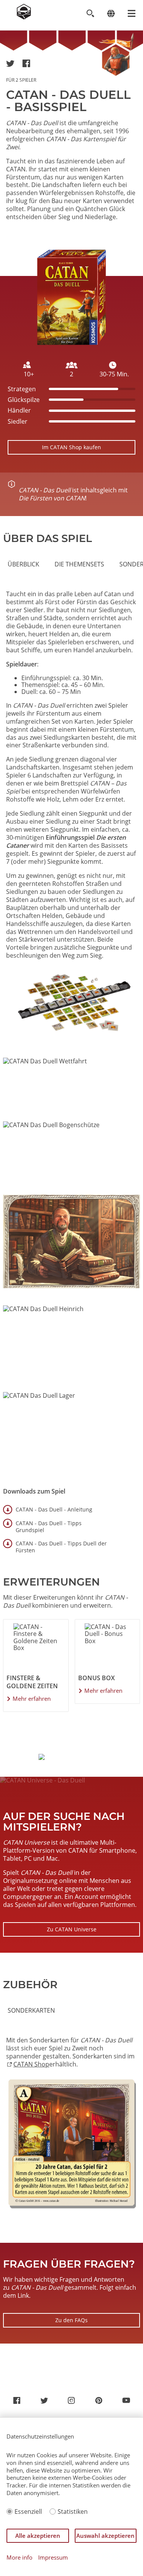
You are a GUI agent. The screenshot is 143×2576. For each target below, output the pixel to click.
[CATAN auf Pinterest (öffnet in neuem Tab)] (99, 2400)
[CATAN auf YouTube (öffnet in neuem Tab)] (126, 2400)
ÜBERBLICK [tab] (23, 564)
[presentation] (23, 564)
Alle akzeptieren (38, 2536)
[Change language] (111, 14)
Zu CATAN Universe (72, 1929)
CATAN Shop (31, 2064)
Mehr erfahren (32, 1699)
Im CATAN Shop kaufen (71, 447)
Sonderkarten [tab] (31, 2010)
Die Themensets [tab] (79, 564)
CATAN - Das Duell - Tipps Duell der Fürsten (61, 1547)
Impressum (53, 2557)
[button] (10, 63)
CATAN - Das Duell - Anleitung (54, 1509)
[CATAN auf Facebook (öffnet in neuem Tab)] (17, 2400)
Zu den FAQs (71, 2320)
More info (19, 2557)
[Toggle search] (90, 14)
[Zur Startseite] (24, 17)
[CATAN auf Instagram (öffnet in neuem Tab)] (71, 2400)
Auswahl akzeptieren (105, 2536)
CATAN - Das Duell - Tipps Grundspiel (49, 1527)
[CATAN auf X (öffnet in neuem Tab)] (44, 2400)
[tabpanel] (71, 815)
